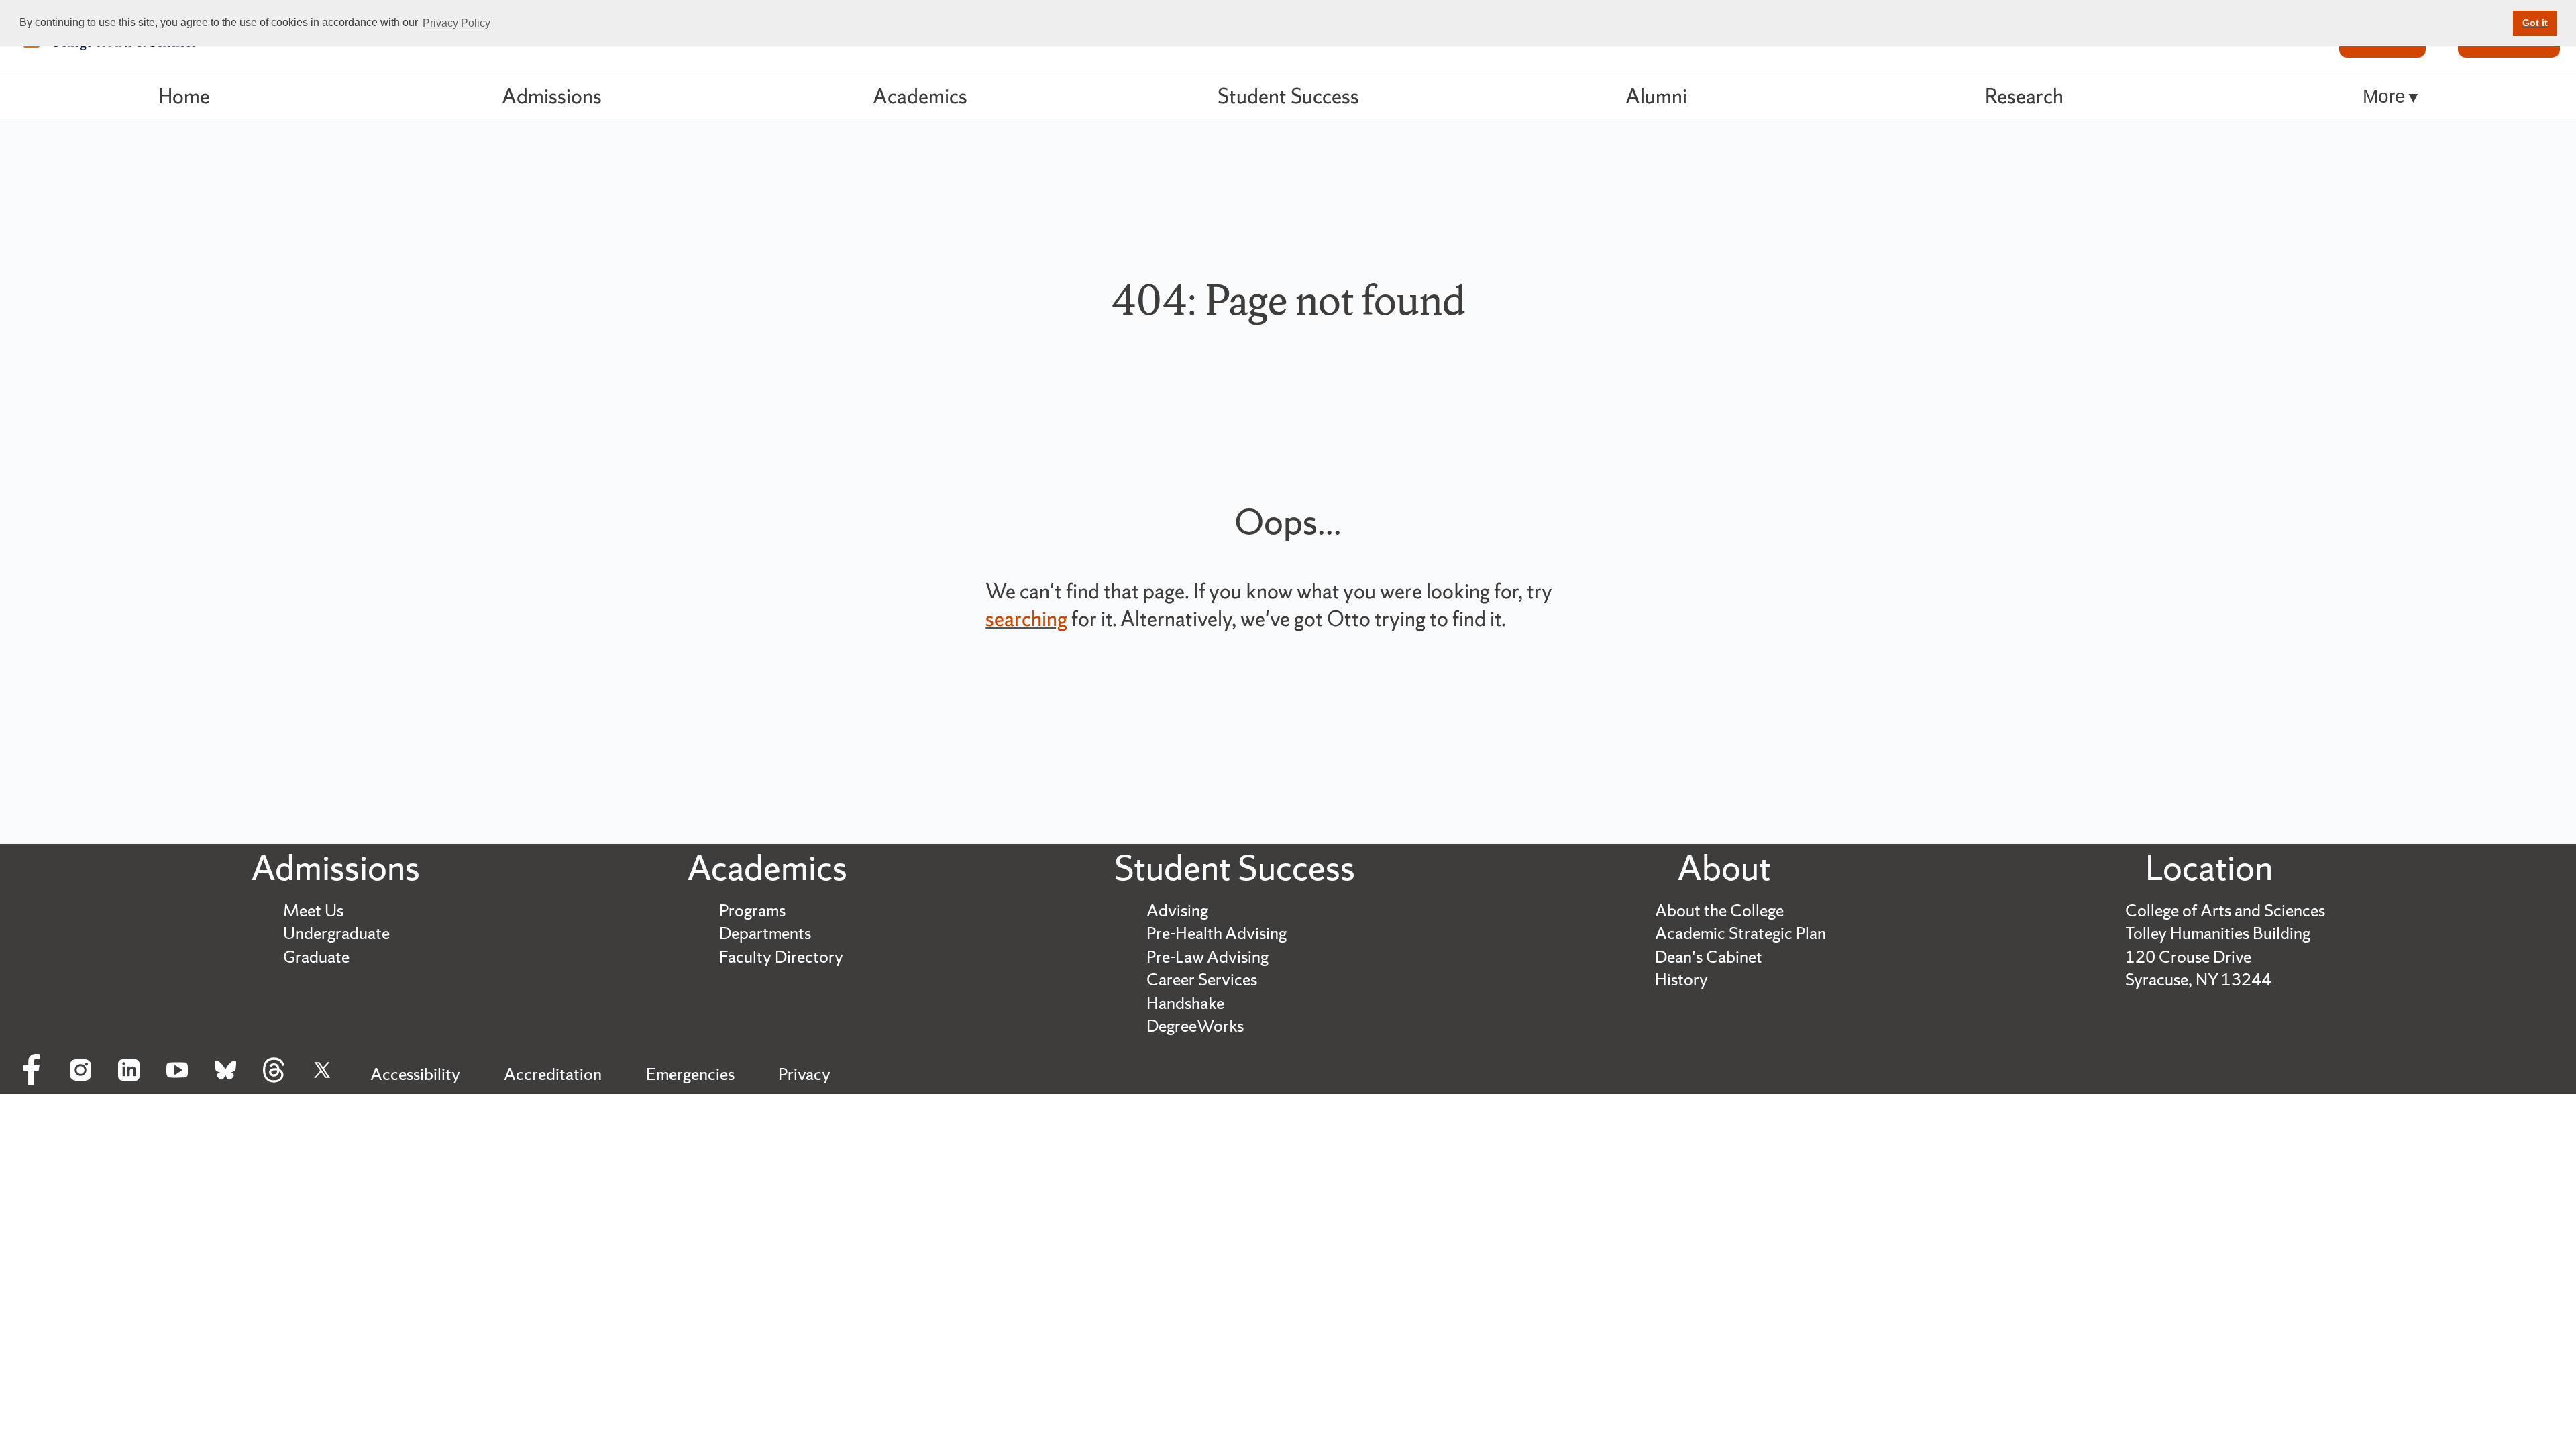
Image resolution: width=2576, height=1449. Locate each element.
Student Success (1288, 96)
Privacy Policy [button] (457, 23)
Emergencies (690, 1074)
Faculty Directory (781, 957)
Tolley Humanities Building (2218, 933)
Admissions (552, 96)
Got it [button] (2535, 23)
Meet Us (313, 911)
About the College (1719, 911)
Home (184, 96)
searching (1026, 619)
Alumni (1656, 96)
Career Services (1202, 980)
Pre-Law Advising (1207, 957)
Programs (752, 911)
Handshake (1185, 1003)
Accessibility (415, 1074)
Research (2024, 96)
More (2384, 96)
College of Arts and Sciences (2225, 911)
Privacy (804, 1074)
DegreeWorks (1195, 1026)
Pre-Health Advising (1217, 933)
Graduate (316, 957)
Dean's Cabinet (1709, 957)
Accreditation (553, 1074)
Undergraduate (336, 933)
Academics (920, 96)
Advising (1177, 911)
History (1681, 980)
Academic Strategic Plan (1740, 933)
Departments (765, 933)
